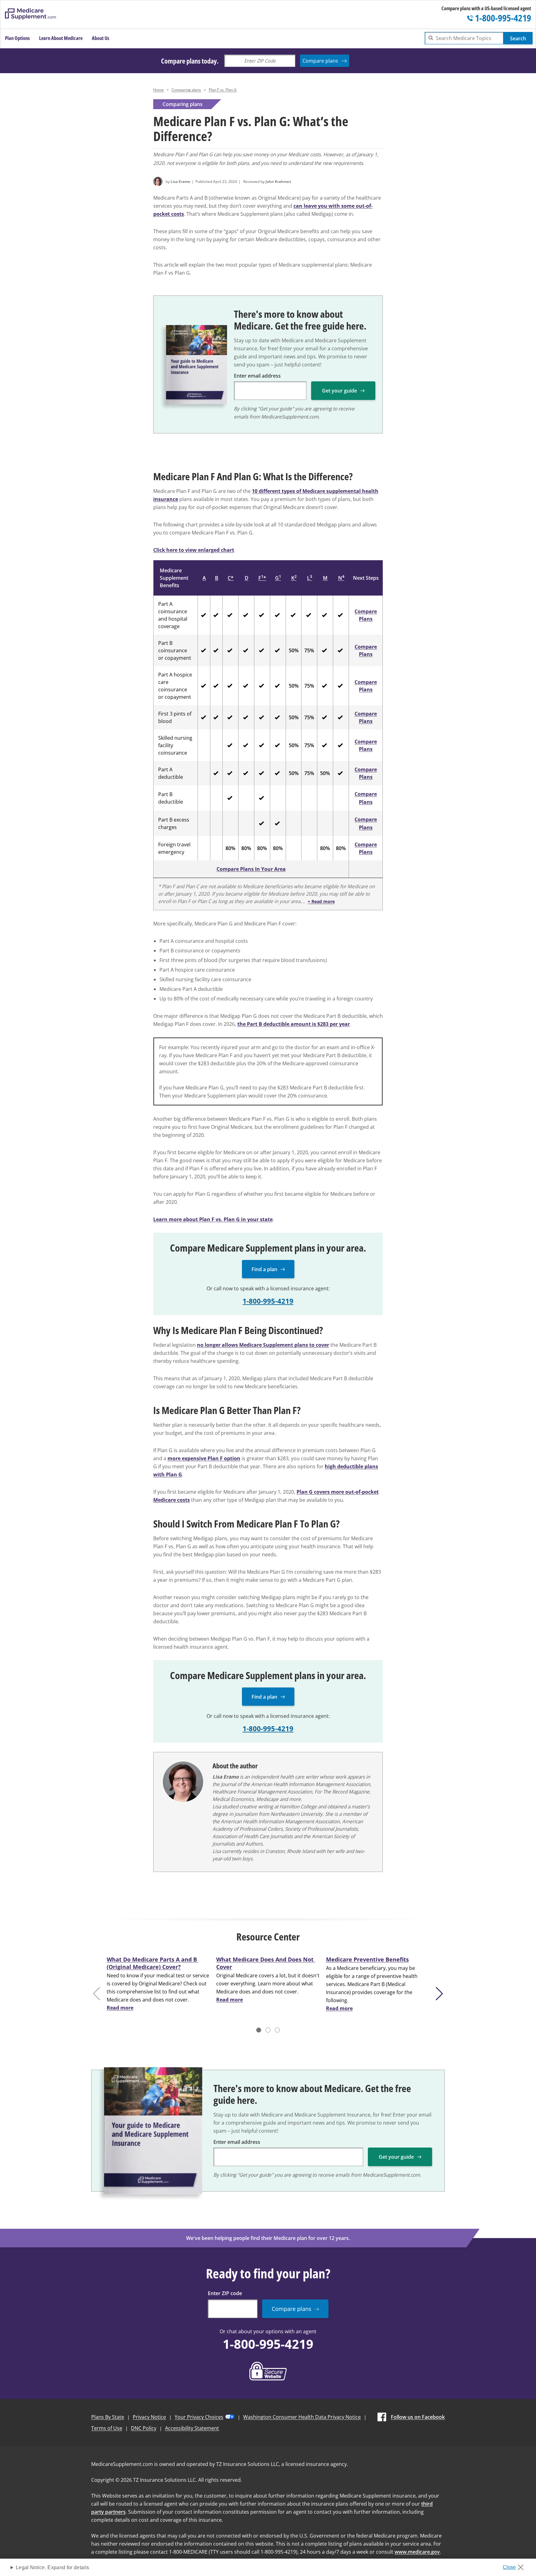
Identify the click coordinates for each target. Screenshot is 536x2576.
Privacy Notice (149, 2417)
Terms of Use (107, 2428)
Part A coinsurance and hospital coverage (173, 615)
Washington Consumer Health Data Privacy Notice (302, 2417)
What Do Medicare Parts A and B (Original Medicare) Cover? (153, 1963)
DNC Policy (144, 2428)
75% (309, 650)
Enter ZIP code (225, 2293)
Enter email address (257, 376)
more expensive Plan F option (204, 1458)
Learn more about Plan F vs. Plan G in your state (213, 1219)
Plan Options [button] (17, 38)
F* (262, 578)
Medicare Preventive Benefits (367, 1959)
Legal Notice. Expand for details (52, 2567)
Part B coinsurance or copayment (175, 650)
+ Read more (321, 901)
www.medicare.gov (417, 2552)
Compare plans (320, 61)
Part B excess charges (174, 823)
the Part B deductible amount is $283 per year (294, 1024)
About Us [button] (100, 38)
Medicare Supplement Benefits (174, 578)
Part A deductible (171, 773)
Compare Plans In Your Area (251, 869)
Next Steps (366, 578)
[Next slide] (441, 1994)
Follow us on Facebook (418, 2417)
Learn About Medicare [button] (61, 38)
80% (230, 848)
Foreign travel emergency (174, 848)
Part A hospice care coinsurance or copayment (175, 686)
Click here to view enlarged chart (194, 550)
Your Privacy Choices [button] (199, 2417)
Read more (120, 2008)
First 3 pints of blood (175, 717)
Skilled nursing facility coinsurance (175, 745)
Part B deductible (171, 798)
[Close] (515, 2565)
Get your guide (339, 391)
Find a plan (264, 1269)
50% (294, 650)
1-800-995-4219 (268, 1301)
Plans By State (108, 2417)
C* (231, 578)
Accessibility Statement (192, 2428)
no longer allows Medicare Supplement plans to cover (263, 1345)
